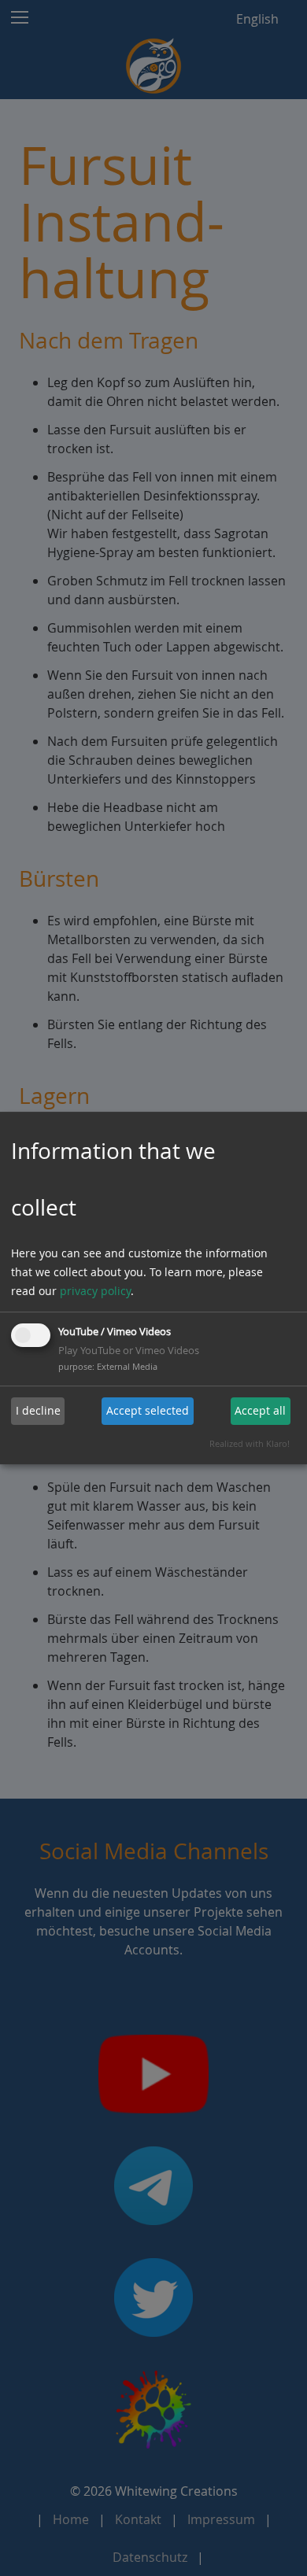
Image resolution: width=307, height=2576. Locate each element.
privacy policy (95, 1291)
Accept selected (148, 1410)
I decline (38, 1410)
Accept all (260, 1410)
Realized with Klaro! (250, 1443)
